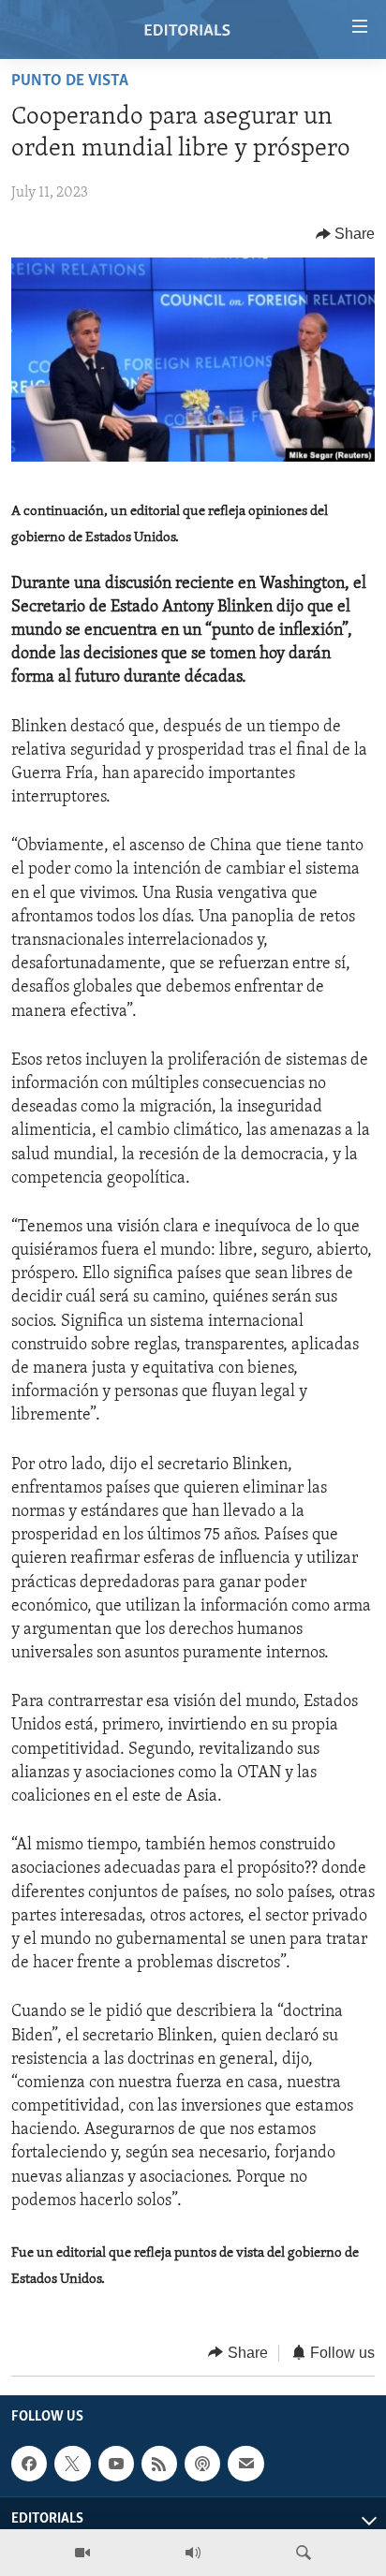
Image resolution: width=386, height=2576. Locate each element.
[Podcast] (202, 2464)
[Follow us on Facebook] (29, 2464)
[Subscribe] (245, 2464)
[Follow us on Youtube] (116, 2464)
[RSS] (159, 2464)
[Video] (82, 2553)
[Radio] (193, 2553)
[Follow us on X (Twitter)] (72, 2464)
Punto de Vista (70, 81)
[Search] (304, 2553)
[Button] (346, 234)
